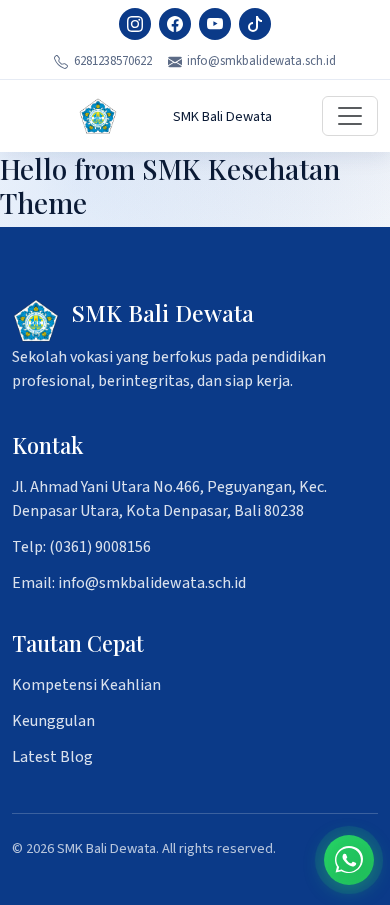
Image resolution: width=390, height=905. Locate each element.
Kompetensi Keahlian (86, 685)
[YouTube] (215, 24)
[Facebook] (175, 24)
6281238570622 (113, 61)
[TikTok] (255, 24)
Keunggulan (53, 721)
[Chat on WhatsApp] (349, 860)
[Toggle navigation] (350, 116)
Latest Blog (52, 757)
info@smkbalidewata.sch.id (261, 61)
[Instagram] (135, 24)
